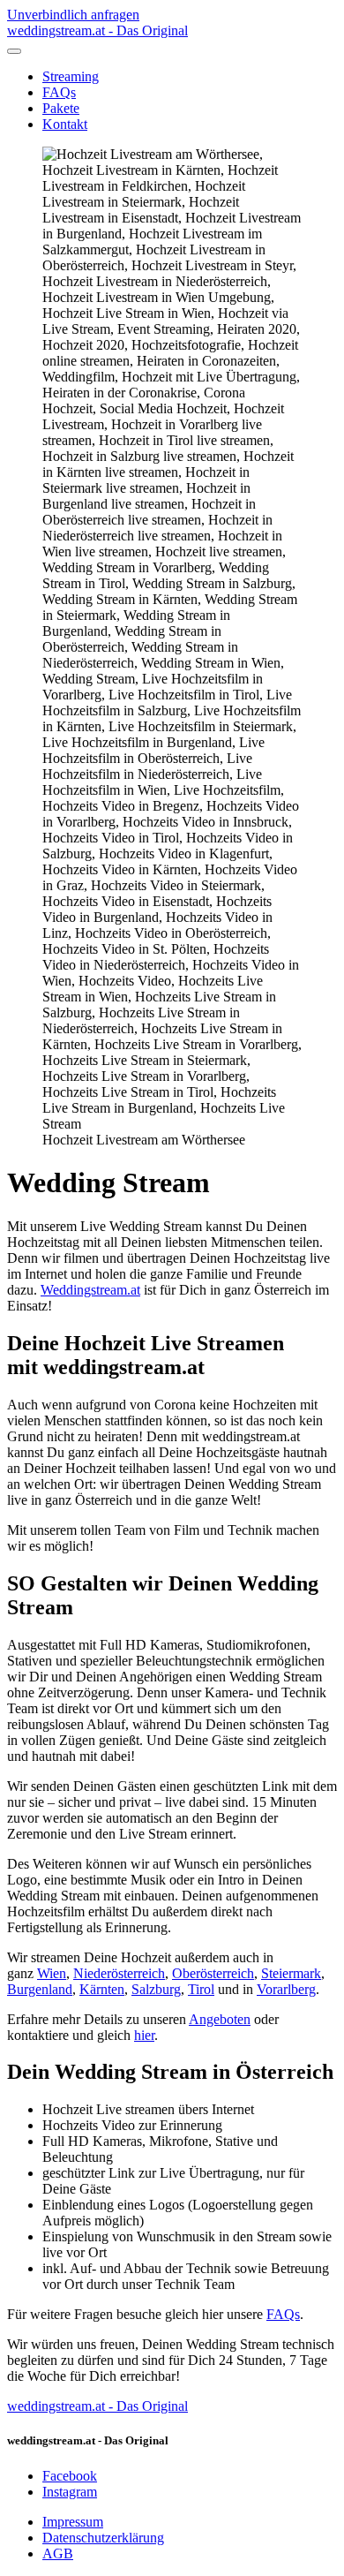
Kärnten (102, 1989)
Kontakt (65, 124)
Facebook (70, 2476)
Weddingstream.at (90, 1290)
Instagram (70, 2492)
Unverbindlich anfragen (73, 15)
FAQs (59, 92)
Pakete (61, 108)
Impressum (73, 2522)
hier (144, 2035)
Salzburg (156, 1989)
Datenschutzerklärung (103, 2538)
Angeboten (220, 2019)
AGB (58, 2553)
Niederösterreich (119, 1973)
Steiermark (291, 1973)
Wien (52, 1973)
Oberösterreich (213, 1973)
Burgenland (40, 1989)
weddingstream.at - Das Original (97, 2406)
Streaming (71, 76)
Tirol (201, 1989)
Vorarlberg (286, 1989)
